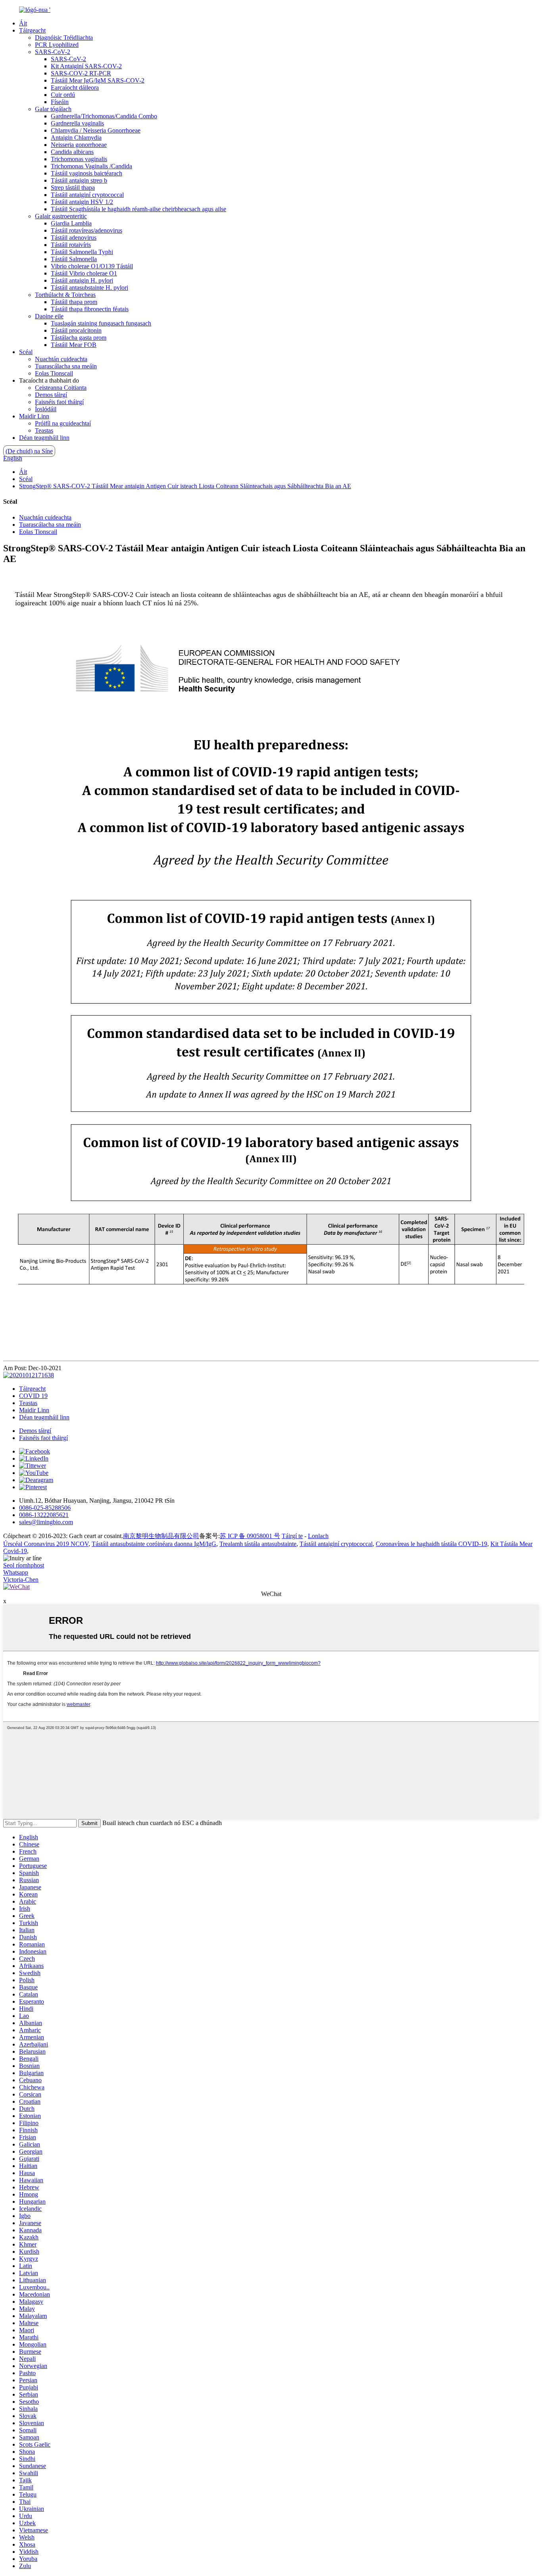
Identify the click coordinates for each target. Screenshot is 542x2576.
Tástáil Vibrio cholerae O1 (84, 273)
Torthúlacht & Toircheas (65, 295)
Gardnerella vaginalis (77, 123)
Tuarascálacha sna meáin (66, 366)
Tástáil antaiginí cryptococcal (87, 195)
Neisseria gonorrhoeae (79, 145)
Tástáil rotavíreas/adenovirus (86, 230)
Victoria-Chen (21, 1580)
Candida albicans (72, 152)
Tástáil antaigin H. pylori (82, 280)
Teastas (44, 430)
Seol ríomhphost (24, 1565)
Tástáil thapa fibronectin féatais (90, 309)
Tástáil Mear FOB (74, 345)
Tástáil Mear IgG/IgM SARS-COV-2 (98, 80)
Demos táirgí (51, 395)
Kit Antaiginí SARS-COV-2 (86, 66)
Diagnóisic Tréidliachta (64, 38)
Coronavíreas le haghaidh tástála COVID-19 (431, 1544)
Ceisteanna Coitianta (61, 388)
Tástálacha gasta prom (79, 338)
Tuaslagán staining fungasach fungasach (101, 323)
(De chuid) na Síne (29, 451)
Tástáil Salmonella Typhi (82, 252)
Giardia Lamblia (71, 223)
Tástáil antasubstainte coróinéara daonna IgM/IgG (154, 1544)
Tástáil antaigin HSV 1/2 (82, 202)
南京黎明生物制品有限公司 (161, 1536)
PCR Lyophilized (57, 45)
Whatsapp (16, 1572)
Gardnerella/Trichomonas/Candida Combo (104, 116)
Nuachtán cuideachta (61, 359)
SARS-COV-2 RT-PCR (81, 73)
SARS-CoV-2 (53, 52)
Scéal (26, 352)
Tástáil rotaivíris (71, 245)
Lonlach (318, 1536)
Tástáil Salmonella (74, 259)
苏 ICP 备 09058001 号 (250, 1536)
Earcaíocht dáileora (75, 88)
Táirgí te (292, 1536)
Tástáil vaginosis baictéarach (86, 173)
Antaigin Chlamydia (76, 138)
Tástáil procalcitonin (76, 330)
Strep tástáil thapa (73, 188)
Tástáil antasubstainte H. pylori (89, 288)
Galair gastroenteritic (61, 216)
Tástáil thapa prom (74, 302)
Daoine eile (49, 316)
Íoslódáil (46, 409)
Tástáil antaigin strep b (79, 180)
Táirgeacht (32, 30)
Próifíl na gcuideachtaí (63, 423)
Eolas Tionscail (54, 373)
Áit (23, 23)
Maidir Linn (34, 416)
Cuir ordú (63, 95)
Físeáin (60, 102)
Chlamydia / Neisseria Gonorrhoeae (96, 130)
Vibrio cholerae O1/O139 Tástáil (92, 266)
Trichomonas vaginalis (79, 159)
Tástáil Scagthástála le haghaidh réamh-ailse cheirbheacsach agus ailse (138, 209)
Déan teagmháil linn (44, 438)
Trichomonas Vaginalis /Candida (91, 166)
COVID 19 (33, 1396)
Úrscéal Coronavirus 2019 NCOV (46, 1544)
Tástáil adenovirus (74, 238)
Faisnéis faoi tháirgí (59, 402)
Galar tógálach (53, 109)
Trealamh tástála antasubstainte (258, 1544)
